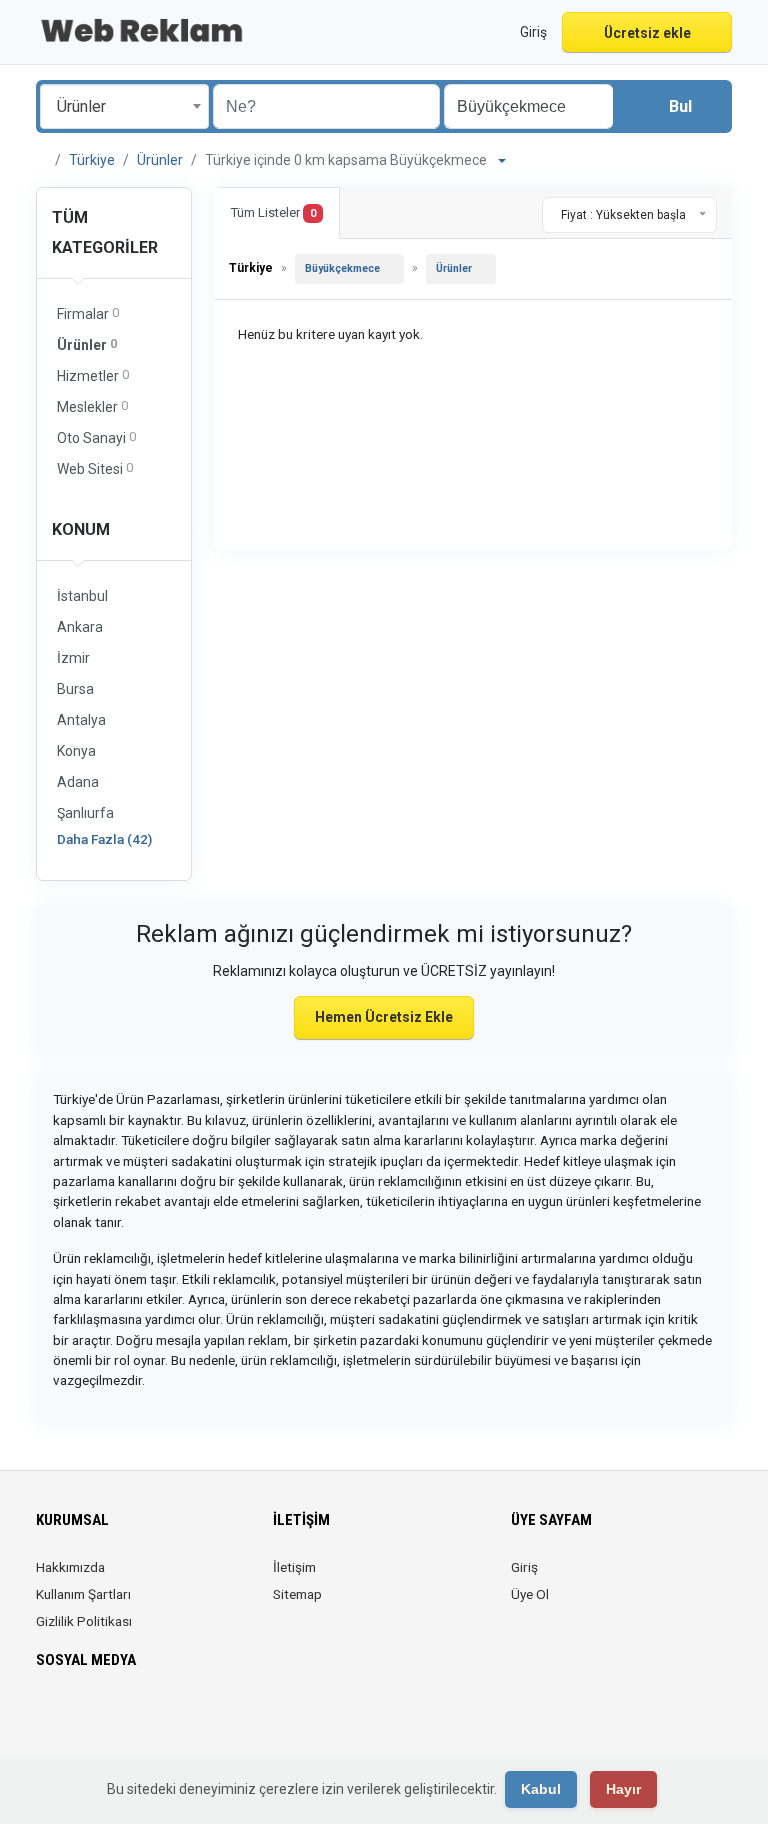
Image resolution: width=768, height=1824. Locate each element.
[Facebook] (48, 1719)
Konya (76, 751)
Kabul (541, 1789)
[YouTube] (160, 1719)
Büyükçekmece (342, 268)
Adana (78, 782)
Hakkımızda (70, 1567)
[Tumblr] (188, 1719)
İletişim (294, 1567)
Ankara (80, 627)
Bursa (75, 689)
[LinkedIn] (104, 1719)
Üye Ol (530, 1594)
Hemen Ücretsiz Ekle (384, 1017)
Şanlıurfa (85, 813)
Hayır (623, 1789)
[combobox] (124, 106)
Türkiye (92, 160)
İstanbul (82, 596)
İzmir (73, 658)
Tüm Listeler (273, 212)
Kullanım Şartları (83, 1594)
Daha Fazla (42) (104, 839)
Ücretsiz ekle (647, 33)
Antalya (81, 720)
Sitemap (297, 1594)
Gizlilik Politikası (84, 1621)
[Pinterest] (132, 1719)
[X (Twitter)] (76, 1719)
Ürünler (160, 160)
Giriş (524, 1567)
